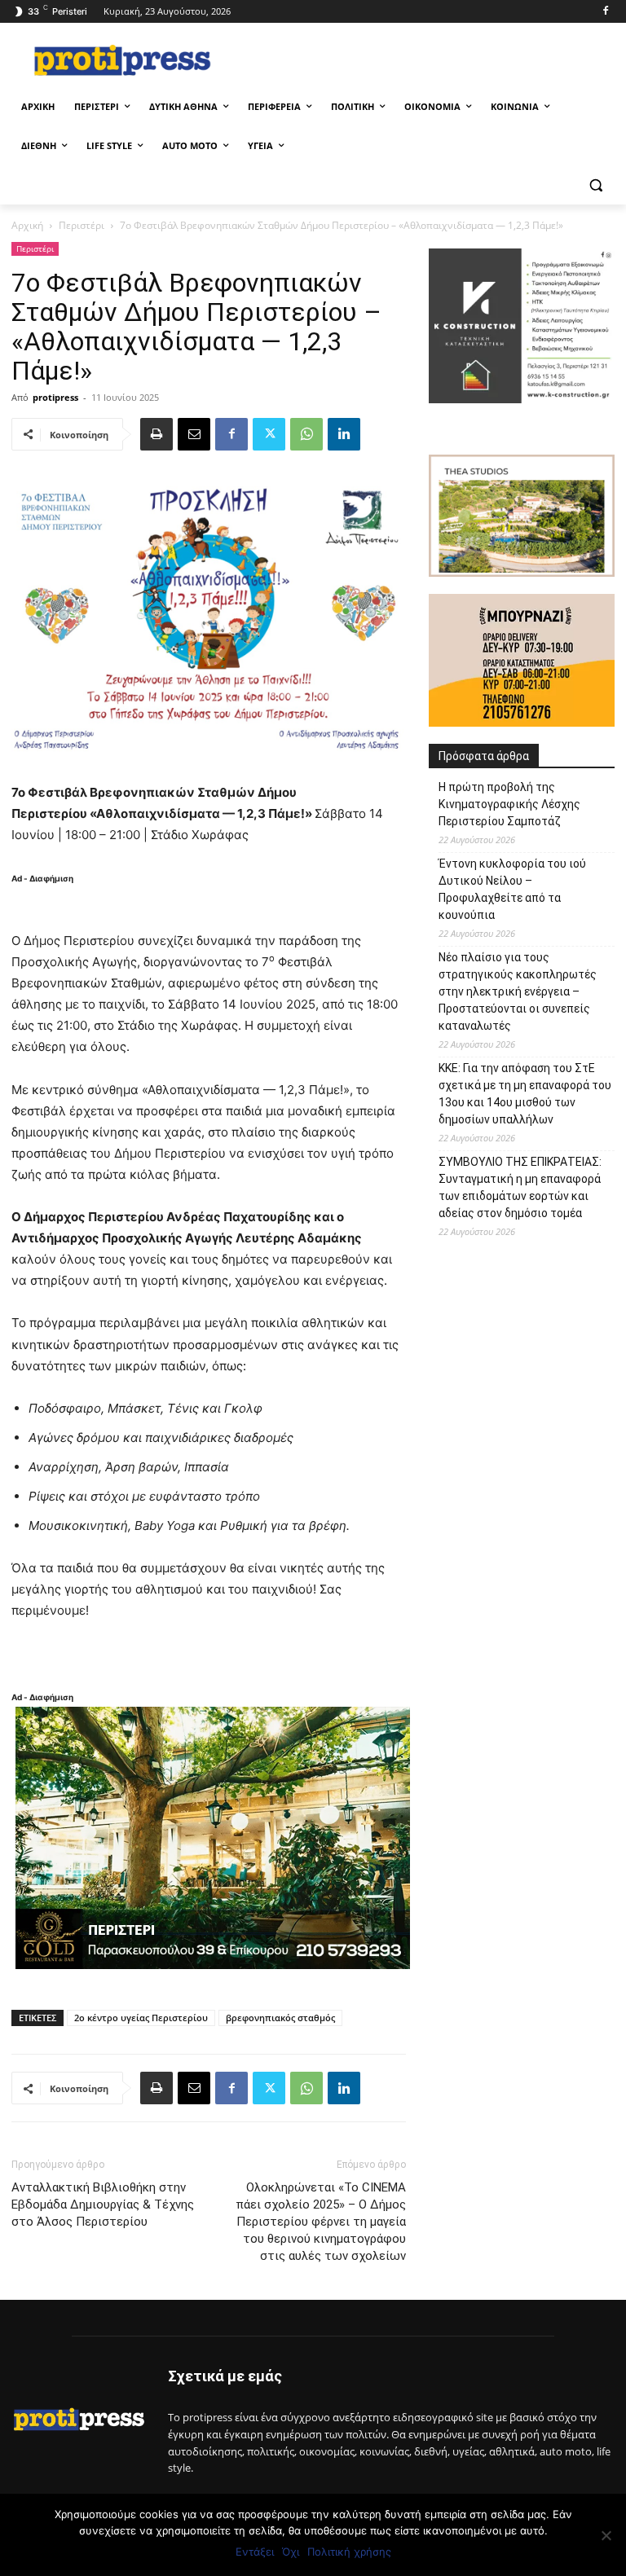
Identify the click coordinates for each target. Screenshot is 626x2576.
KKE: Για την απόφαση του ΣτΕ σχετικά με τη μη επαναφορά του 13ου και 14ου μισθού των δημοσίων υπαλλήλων (525, 1094)
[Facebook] (605, 12)
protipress (55, 397)
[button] (595, 185)
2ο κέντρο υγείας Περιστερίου (141, 2018)
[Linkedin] (344, 434)
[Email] (194, 434)
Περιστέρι (82, 225)
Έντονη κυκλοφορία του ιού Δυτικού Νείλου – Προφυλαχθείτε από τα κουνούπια (512, 889)
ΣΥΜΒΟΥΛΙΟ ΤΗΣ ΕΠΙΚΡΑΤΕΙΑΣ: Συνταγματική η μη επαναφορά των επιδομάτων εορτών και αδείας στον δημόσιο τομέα (520, 1187)
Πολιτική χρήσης (349, 2552)
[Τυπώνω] (156, 434)
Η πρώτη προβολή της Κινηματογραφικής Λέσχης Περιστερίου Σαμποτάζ (509, 804)
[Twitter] (269, 434)
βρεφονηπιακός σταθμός (280, 2018)
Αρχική (27, 225)
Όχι (291, 2552)
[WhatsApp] (306, 434)
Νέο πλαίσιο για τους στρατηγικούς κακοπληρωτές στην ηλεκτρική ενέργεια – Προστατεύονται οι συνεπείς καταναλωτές (518, 991)
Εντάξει (255, 2552)
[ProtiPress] (122, 60)
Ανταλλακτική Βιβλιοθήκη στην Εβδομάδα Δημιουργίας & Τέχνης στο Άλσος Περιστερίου (103, 2205)
